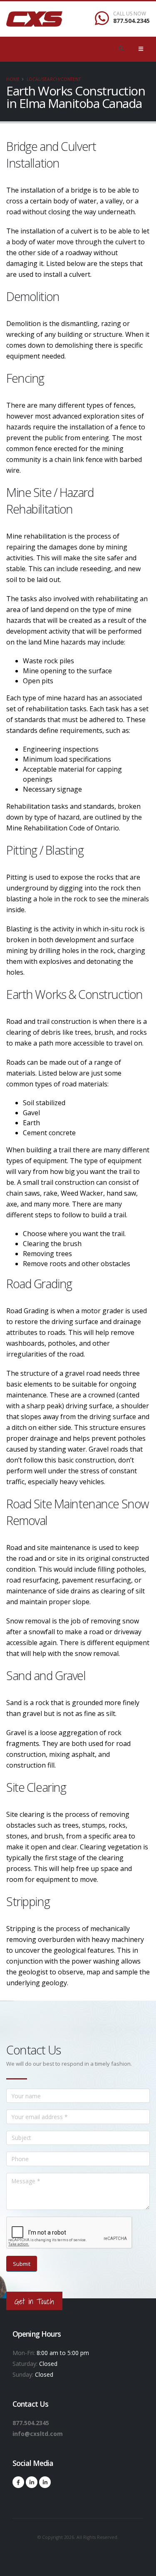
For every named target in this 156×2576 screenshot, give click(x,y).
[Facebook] (18, 2482)
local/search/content (54, 79)
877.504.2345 (131, 21)
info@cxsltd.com (38, 2434)
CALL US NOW (130, 14)
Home (13, 79)
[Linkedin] (32, 2482)
